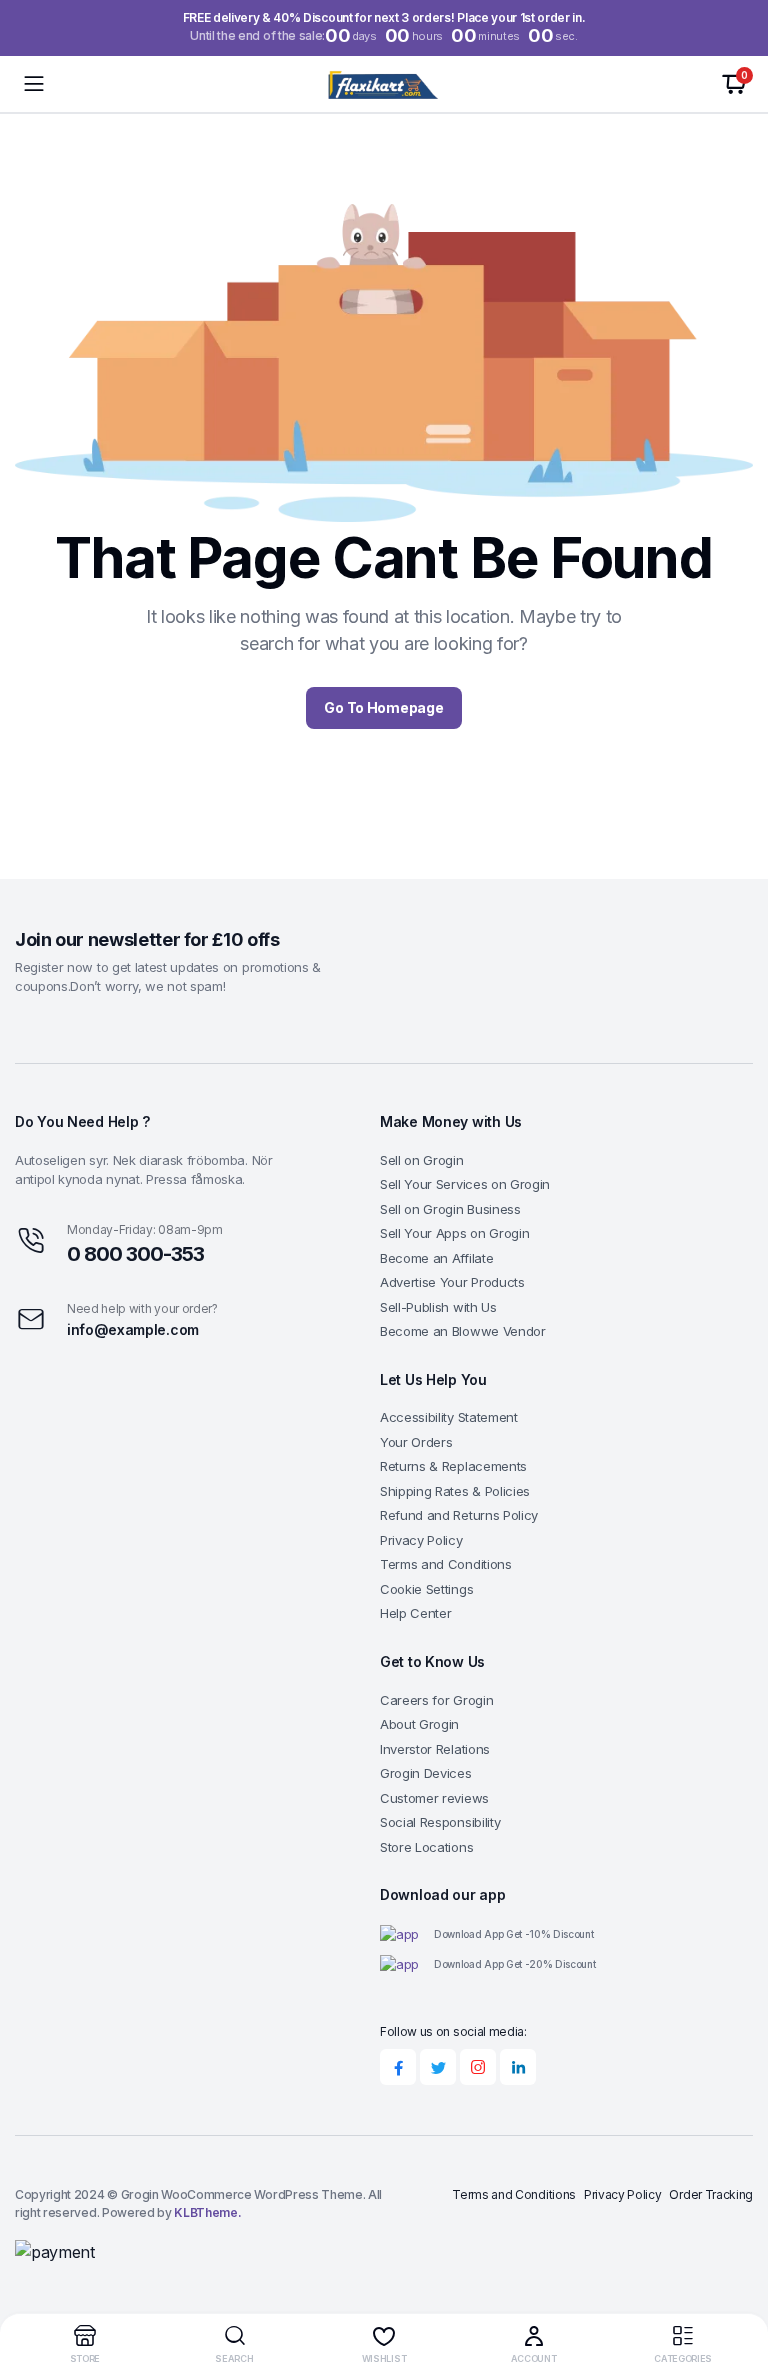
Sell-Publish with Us (438, 1307)
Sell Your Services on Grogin (465, 1184)
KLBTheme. (207, 2212)
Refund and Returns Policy (459, 1515)
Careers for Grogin (436, 1700)
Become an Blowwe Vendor (463, 1331)
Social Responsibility (440, 1822)
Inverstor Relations (435, 1749)
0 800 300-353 (135, 1254)
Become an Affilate (436, 1258)
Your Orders (416, 1442)
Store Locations (426, 1847)
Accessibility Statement (449, 1417)
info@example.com (133, 1329)
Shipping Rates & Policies (455, 1491)
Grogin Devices (426, 1773)
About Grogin (419, 1724)
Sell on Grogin (422, 1160)
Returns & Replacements (453, 1466)
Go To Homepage (383, 707)
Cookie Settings (426, 1589)
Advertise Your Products (452, 1282)
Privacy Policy (421, 1540)
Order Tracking (711, 2194)
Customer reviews (434, 1798)
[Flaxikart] (384, 84)
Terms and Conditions (446, 1564)
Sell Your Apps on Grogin (454, 1233)
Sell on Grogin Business (450, 1209)
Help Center (415, 1613)
